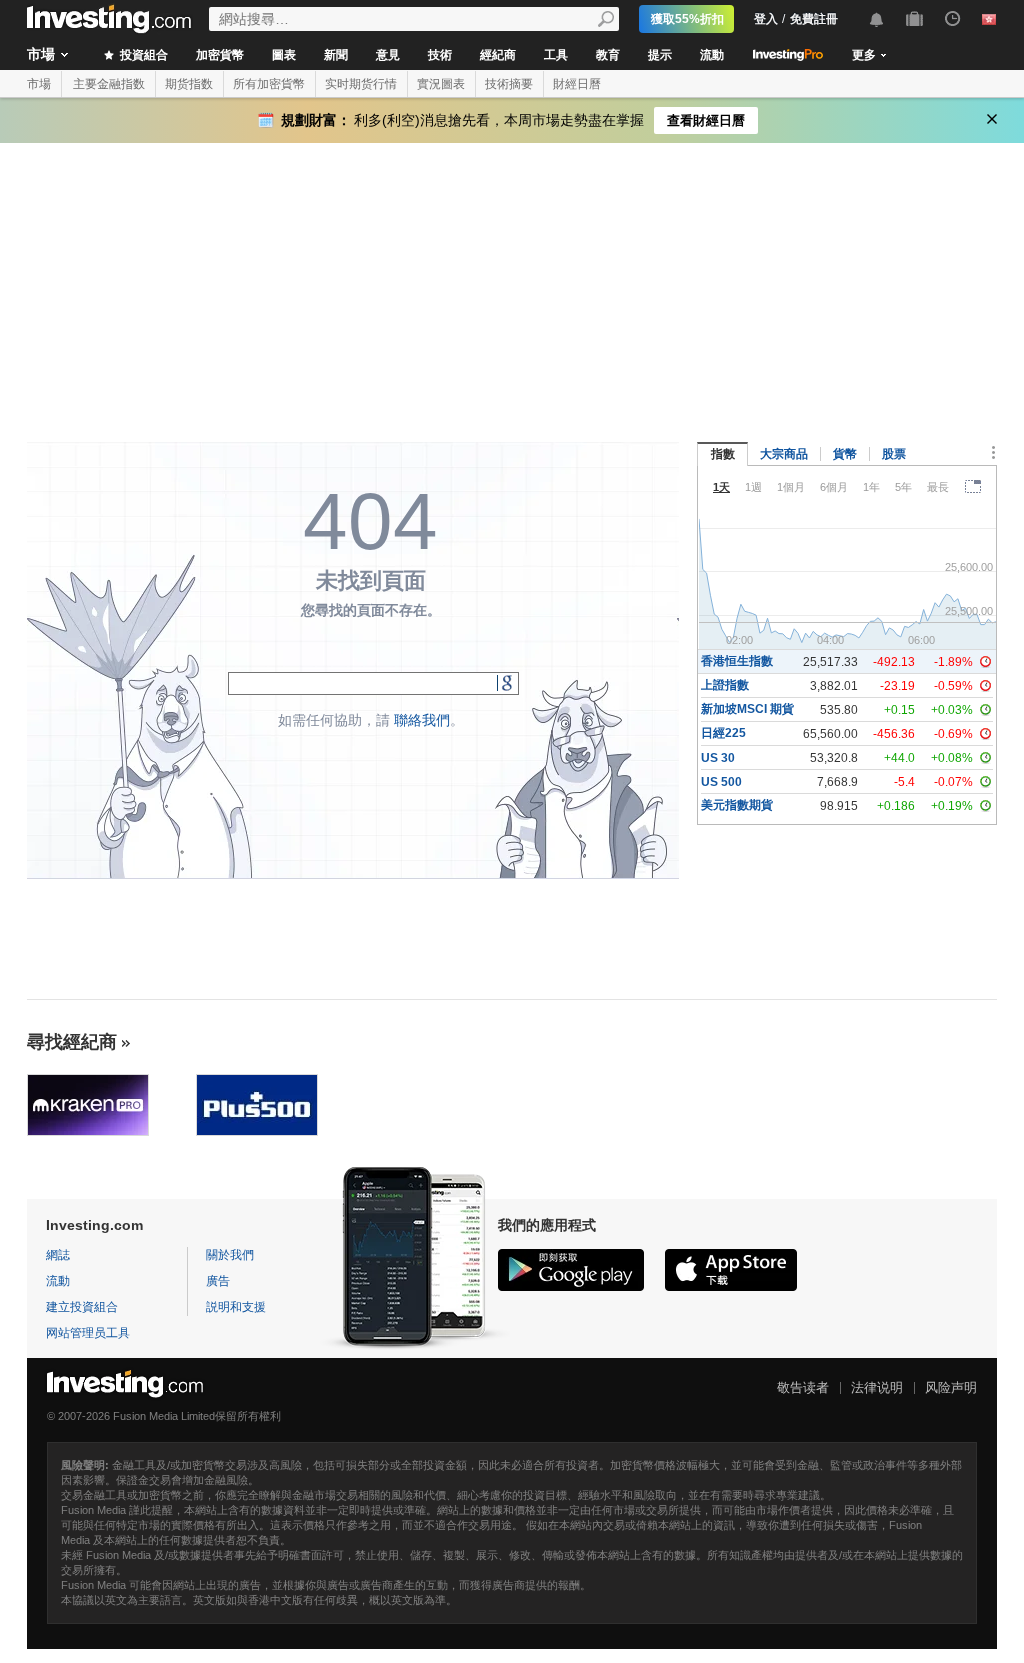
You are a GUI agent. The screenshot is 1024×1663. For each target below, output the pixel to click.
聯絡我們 (422, 720)
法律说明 (877, 1387)
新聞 (336, 55)
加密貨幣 (220, 55)
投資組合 (142, 55)
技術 (440, 55)
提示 (660, 55)
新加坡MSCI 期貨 (747, 709)
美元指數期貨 (737, 805)
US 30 (718, 758)
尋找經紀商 (72, 1042)
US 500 (721, 782)
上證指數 (725, 685)
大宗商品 (784, 454)
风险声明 (951, 1387)
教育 (608, 55)
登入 (766, 19)
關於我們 (230, 1255)
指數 (723, 454)
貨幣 (845, 454)
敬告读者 (803, 1387)
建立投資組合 (82, 1307)
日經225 (723, 733)
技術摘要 (509, 84)
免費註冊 (814, 19)
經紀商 (498, 55)
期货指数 (189, 84)
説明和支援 (236, 1307)
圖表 (284, 55)
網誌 (58, 1255)
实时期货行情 (361, 84)
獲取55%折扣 (687, 19)
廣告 (218, 1281)
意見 (388, 55)
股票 (894, 454)
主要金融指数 (109, 84)
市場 (41, 54)
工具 (556, 55)
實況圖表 (441, 84)
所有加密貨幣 (269, 84)
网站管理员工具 (88, 1333)
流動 (712, 55)
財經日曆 (577, 84)
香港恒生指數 (737, 661)
